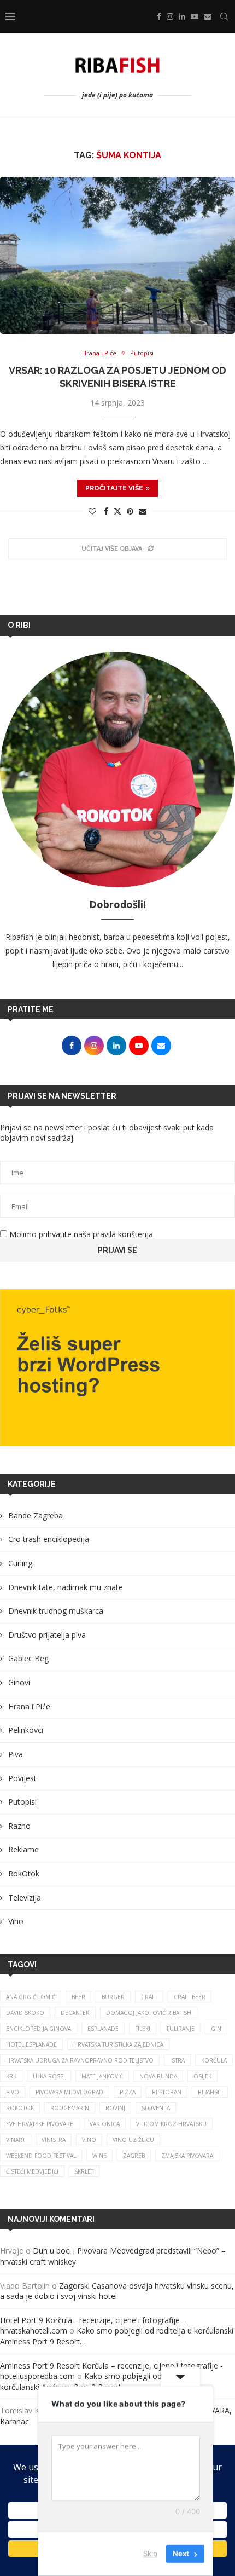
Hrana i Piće (29, 1706)
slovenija (156, 2108)
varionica (105, 2124)
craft (149, 1997)
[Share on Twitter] (117, 511)
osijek (202, 2076)
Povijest (22, 1778)
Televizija (25, 1898)
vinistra (54, 2140)
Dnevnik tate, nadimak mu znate (66, 1587)
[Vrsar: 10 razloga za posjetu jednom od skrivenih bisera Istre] (117, 255)
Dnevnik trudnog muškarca (56, 1611)
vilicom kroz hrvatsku (171, 2124)
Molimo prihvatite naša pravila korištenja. (81, 1234)
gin (216, 2029)
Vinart (16, 2140)
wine (99, 2156)
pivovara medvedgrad (69, 2092)
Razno (19, 1826)
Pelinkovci (26, 1730)
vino (89, 2140)
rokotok (20, 2108)
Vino (16, 1921)
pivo (13, 2092)
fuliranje (181, 2029)
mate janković (102, 2076)
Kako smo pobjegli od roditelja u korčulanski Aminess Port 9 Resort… (100, 2381)
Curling (20, 1563)
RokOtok (24, 1873)
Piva (16, 1754)
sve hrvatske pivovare (40, 2124)
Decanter (75, 2013)
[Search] (224, 16)
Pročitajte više (114, 488)
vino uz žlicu (133, 2140)
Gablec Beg (28, 1658)
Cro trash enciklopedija (49, 1539)
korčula (214, 2060)
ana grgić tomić (31, 1997)
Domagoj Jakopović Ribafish (149, 2013)
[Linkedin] (182, 16)
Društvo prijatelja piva (47, 1635)
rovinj (115, 2108)
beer (78, 1997)
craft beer (190, 1997)
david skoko (25, 2013)
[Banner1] (117, 1368)
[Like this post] (92, 511)
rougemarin (70, 2108)
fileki (143, 2029)
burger (113, 1997)
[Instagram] (170, 16)
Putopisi (22, 1802)
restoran (167, 2092)
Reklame (23, 1849)
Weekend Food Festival (41, 2156)
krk (11, 2076)
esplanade (103, 2029)
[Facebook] (159, 16)
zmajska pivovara (187, 2156)
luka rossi (49, 2076)
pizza (128, 2092)
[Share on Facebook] (106, 511)
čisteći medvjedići (32, 2171)
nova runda (158, 2076)
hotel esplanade (31, 2044)
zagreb (134, 2156)
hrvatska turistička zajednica (118, 2044)
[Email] (208, 16)
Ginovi (19, 1682)
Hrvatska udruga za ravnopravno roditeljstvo (80, 2060)
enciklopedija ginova (39, 2029)
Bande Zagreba (36, 1515)
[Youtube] (195, 16)
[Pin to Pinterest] (130, 511)
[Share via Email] (143, 511)
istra (177, 2060)
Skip (150, 2554)
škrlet (84, 2171)
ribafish (210, 2092)
